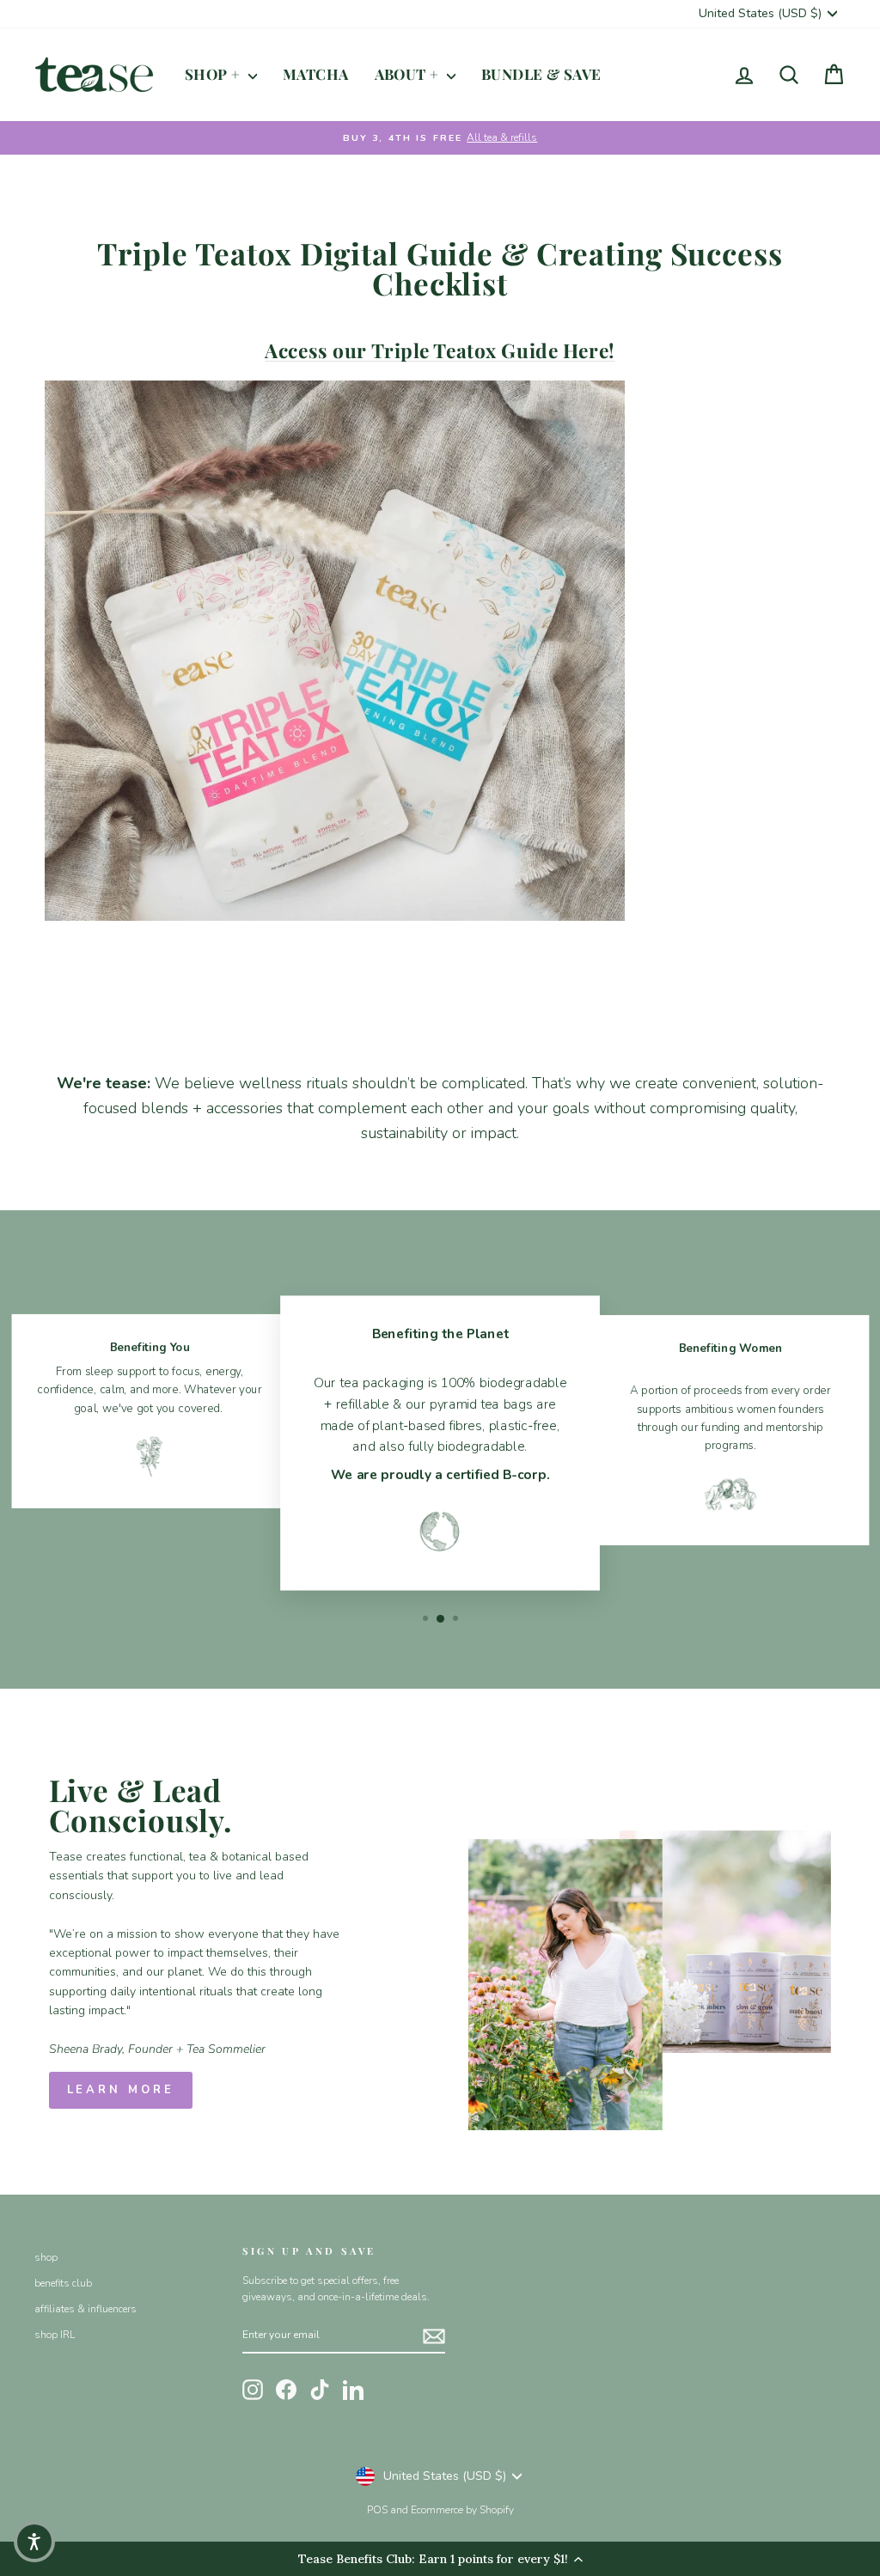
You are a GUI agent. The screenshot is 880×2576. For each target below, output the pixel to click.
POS (377, 2510)
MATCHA (316, 74)
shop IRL (55, 2335)
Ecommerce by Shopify (462, 2510)
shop (46, 2257)
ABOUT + (409, 74)
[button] (34, 2542)
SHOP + (214, 74)
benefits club (63, 2283)
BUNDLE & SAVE (541, 74)
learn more (121, 2090)
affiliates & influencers (86, 2309)
